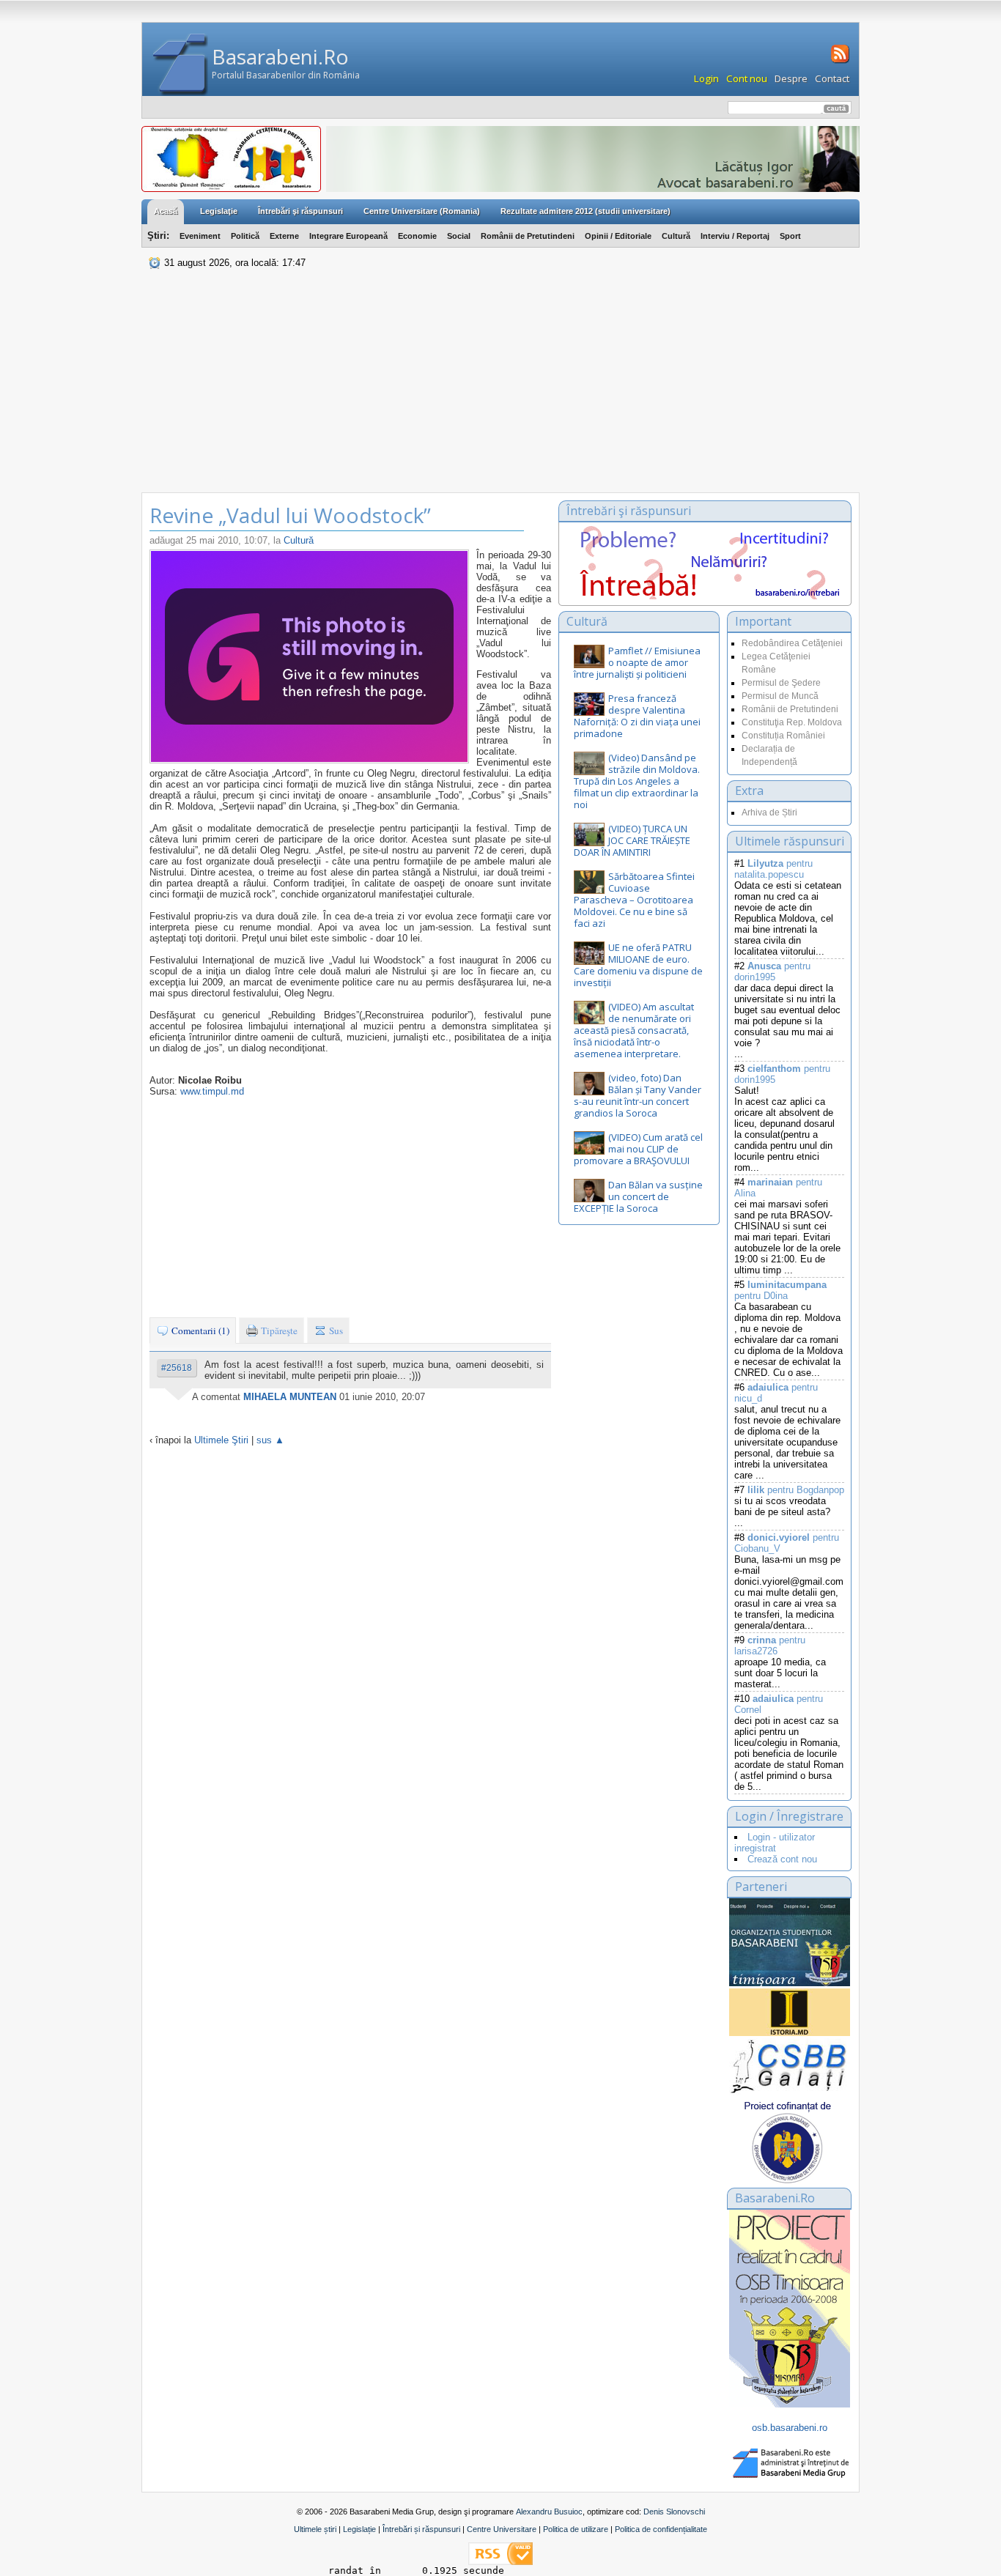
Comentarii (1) (199, 1330)
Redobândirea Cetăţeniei (792, 643)
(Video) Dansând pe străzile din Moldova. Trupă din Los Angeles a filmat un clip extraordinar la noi (637, 781)
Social (459, 236)
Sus (335, 1330)
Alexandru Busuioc (549, 2512)
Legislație (359, 2529)
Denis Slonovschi (674, 2512)
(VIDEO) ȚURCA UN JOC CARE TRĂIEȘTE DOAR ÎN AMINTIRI (632, 840)
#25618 (177, 1368)
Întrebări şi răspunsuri (300, 211)
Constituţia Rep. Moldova (792, 722)
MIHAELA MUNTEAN (290, 1397)
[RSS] (839, 62)
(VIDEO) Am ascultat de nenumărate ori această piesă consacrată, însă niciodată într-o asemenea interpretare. (634, 1030)
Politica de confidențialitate (661, 2529)
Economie (417, 236)
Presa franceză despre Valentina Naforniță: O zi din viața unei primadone (637, 716)
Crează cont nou (782, 1859)
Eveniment (200, 236)
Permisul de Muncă (780, 696)
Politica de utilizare (576, 2529)
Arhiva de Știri (769, 813)
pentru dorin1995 (772, 971)
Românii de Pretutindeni (528, 236)
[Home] (181, 65)
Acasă (166, 211)
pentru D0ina (780, 1290)
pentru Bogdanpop (796, 1490)
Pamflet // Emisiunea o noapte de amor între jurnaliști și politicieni (637, 662)
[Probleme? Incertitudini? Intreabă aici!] (705, 596)
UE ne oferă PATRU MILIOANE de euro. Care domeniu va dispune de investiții (638, 965)
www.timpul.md (212, 1091)
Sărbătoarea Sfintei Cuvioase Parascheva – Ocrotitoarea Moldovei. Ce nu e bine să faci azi (634, 900)
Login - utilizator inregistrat (775, 1843)
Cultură (676, 236)
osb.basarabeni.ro (790, 2428)
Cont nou (747, 78)
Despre (791, 78)
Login (706, 78)
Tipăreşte (278, 1330)
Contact (832, 78)
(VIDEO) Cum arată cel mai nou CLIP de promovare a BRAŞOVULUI (638, 1149)
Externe (284, 236)
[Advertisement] (500, 382)
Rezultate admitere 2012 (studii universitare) (586, 211)
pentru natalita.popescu (773, 869)
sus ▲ (270, 1440)
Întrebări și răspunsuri (421, 2529)
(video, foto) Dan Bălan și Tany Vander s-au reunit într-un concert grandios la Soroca (638, 1095)
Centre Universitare (502, 2529)
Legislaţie (219, 211)
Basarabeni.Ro (280, 56)
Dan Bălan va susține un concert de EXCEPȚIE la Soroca (638, 1196)
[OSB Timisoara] (790, 1942)
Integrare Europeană (348, 236)
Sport (790, 236)
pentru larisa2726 (770, 1646)
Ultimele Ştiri (221, 1440)
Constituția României (783, 736)
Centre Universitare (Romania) (422, 211)
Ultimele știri (315, 2529)
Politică (245, 236)
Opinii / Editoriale (618, 236)
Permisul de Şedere (781, 683)
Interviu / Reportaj (735, 236)
